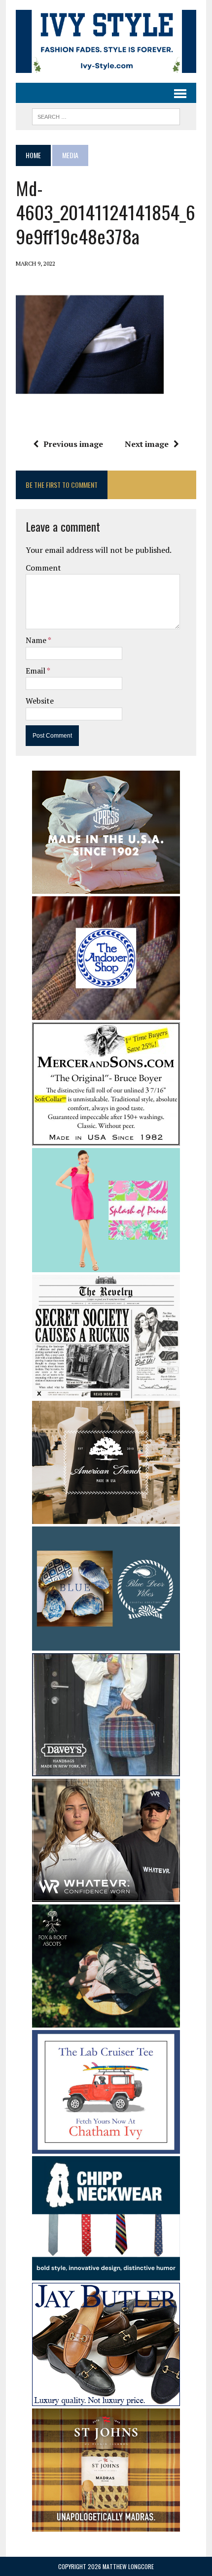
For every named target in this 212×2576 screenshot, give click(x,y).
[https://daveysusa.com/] (106, 1769)
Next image (147, 444)
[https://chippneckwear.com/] (106, 2273)
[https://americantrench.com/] (106, 1518)
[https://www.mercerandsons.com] (106, 1139)
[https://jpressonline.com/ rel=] (106, 887)
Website (40, 701)
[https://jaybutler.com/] (106, 2399)
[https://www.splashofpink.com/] (106, 1265)
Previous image (73, 444)
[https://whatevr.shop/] (106, 1895)
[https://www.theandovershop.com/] (106, 1014)
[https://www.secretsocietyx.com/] (106, 1392)
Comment (43, 568)
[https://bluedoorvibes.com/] (106, 1644)
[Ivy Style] (106, 41)
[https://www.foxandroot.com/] (106, 2021)
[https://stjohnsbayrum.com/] (106, 2525)
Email (36, 671)
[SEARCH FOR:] (106, 115)
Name (37, 640)
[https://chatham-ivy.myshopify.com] (106, 2147)
